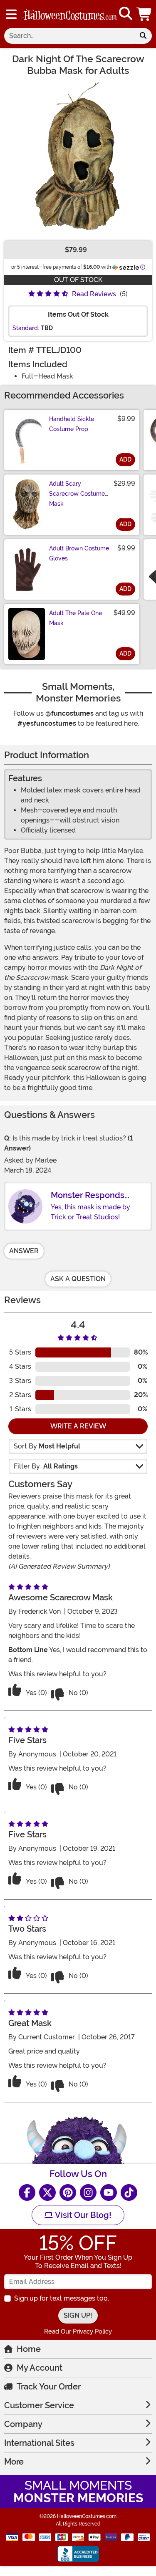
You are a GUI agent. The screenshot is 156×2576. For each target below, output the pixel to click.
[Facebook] (27, 2193)
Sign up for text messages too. (62, 2298)
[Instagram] (88, 2193)
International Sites (39, 2443)
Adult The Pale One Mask (76, 618)
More (14, 2462)
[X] (47, 2193)
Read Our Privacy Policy (78, 2331)
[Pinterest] (68, 2193)
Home (29, 2349)
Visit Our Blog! (82, 2215)
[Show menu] (11, 14)
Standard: (26, 328)
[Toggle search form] (126, 14)
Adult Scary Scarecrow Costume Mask (77, 494)
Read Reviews (94, 294)
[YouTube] (109, 2193)
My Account (40, 2368)
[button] (145, 14)
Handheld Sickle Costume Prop (72, 424)
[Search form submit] (143, 36)
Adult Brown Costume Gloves (79, 553)
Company (23, 2424)
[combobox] (69, 36)
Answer (24, 1251)
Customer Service (39, 2405)
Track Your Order (49, 2387)
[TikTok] (129, 2193)
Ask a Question (78, 1279)
